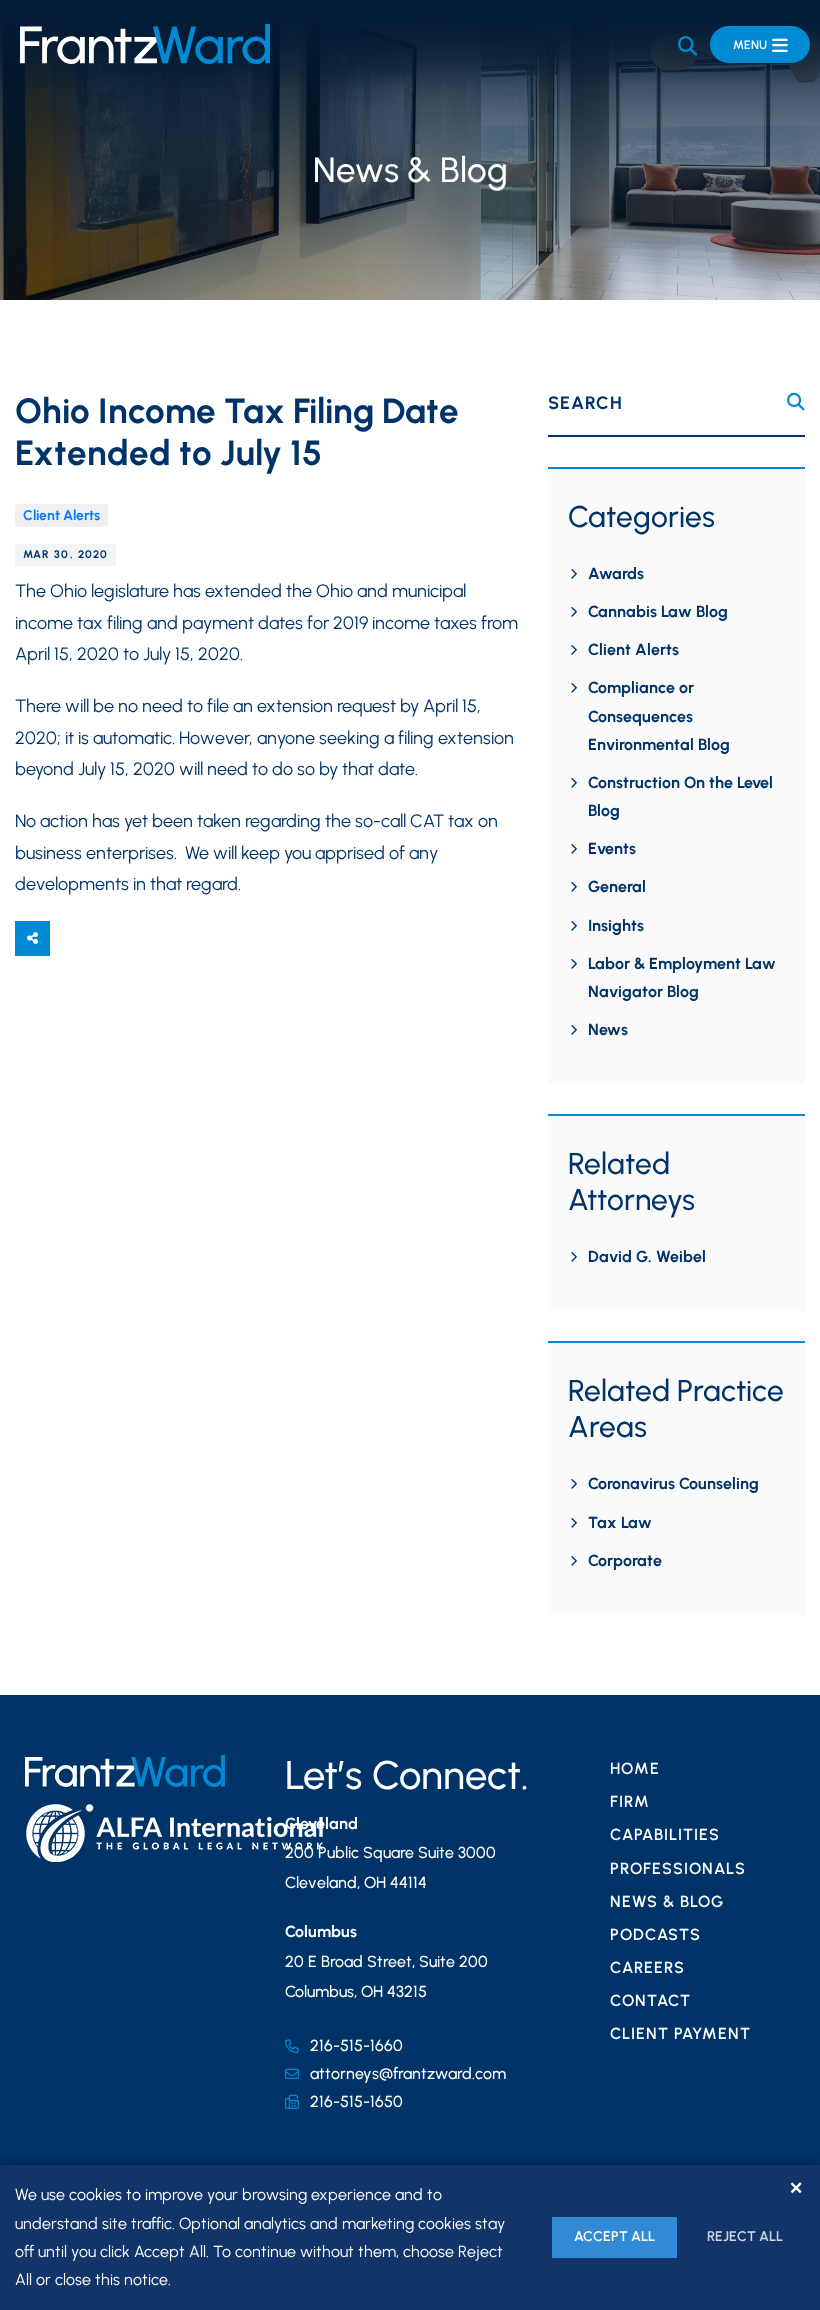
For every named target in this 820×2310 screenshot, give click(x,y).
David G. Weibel (647, 1256)
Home (635, 1768)
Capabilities (665, 1834)
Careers (647, 1967)
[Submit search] (796, 402)
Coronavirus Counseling (673, 1483)
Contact (650, 2000)
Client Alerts (61, 515)
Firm (630, 1801)
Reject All (745, 2236)
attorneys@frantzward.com (408, 2073)
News (608, 1029)
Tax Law (620, 1522)
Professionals (678, 1868)
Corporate (625, 1560)
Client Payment (680, 2033)
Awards (616, 573)
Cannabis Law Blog (658, 611)
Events (612, 848)
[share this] (32, 938)
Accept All (614, 2236)
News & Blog (667, 1901)
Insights (616, 925)
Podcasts (655, 1934)
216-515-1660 (356, 2045)
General (617, 886)
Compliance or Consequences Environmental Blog (659, 715)
